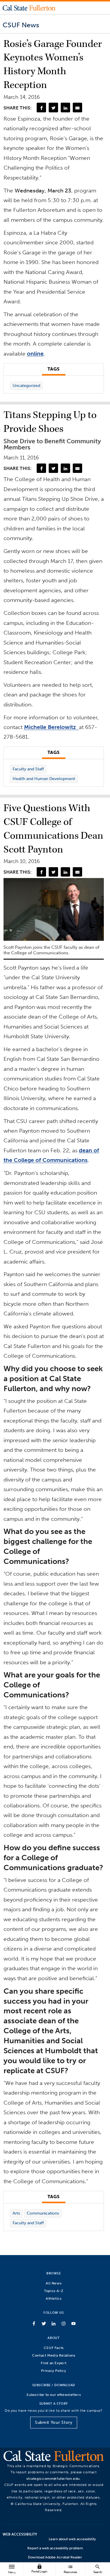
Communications (43, 2213)
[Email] (77, 107)
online (35, 354)
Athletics (54, 2298)
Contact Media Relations (54, 2355)
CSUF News (21, 25)
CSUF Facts (54, 2348)
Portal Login (39, 2569)
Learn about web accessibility (72, 2539)
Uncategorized (26, 386)
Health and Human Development (44, 779)
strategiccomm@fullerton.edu (53, 2478)
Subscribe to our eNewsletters (54, 2395)
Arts (16, 2213)
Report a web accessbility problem (55, 2548)
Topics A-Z (54, 2291)
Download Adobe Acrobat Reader (55, 2557)
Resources (70, 2569)
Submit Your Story (54, 2422)
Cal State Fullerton (29, 8)
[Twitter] (53, 107)
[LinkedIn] (65, 107)
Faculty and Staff (28, 769)
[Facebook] (41, 107)
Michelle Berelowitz (51, 727)
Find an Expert (54, 2363)
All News (54, 2283)
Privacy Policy (54, 2371)
